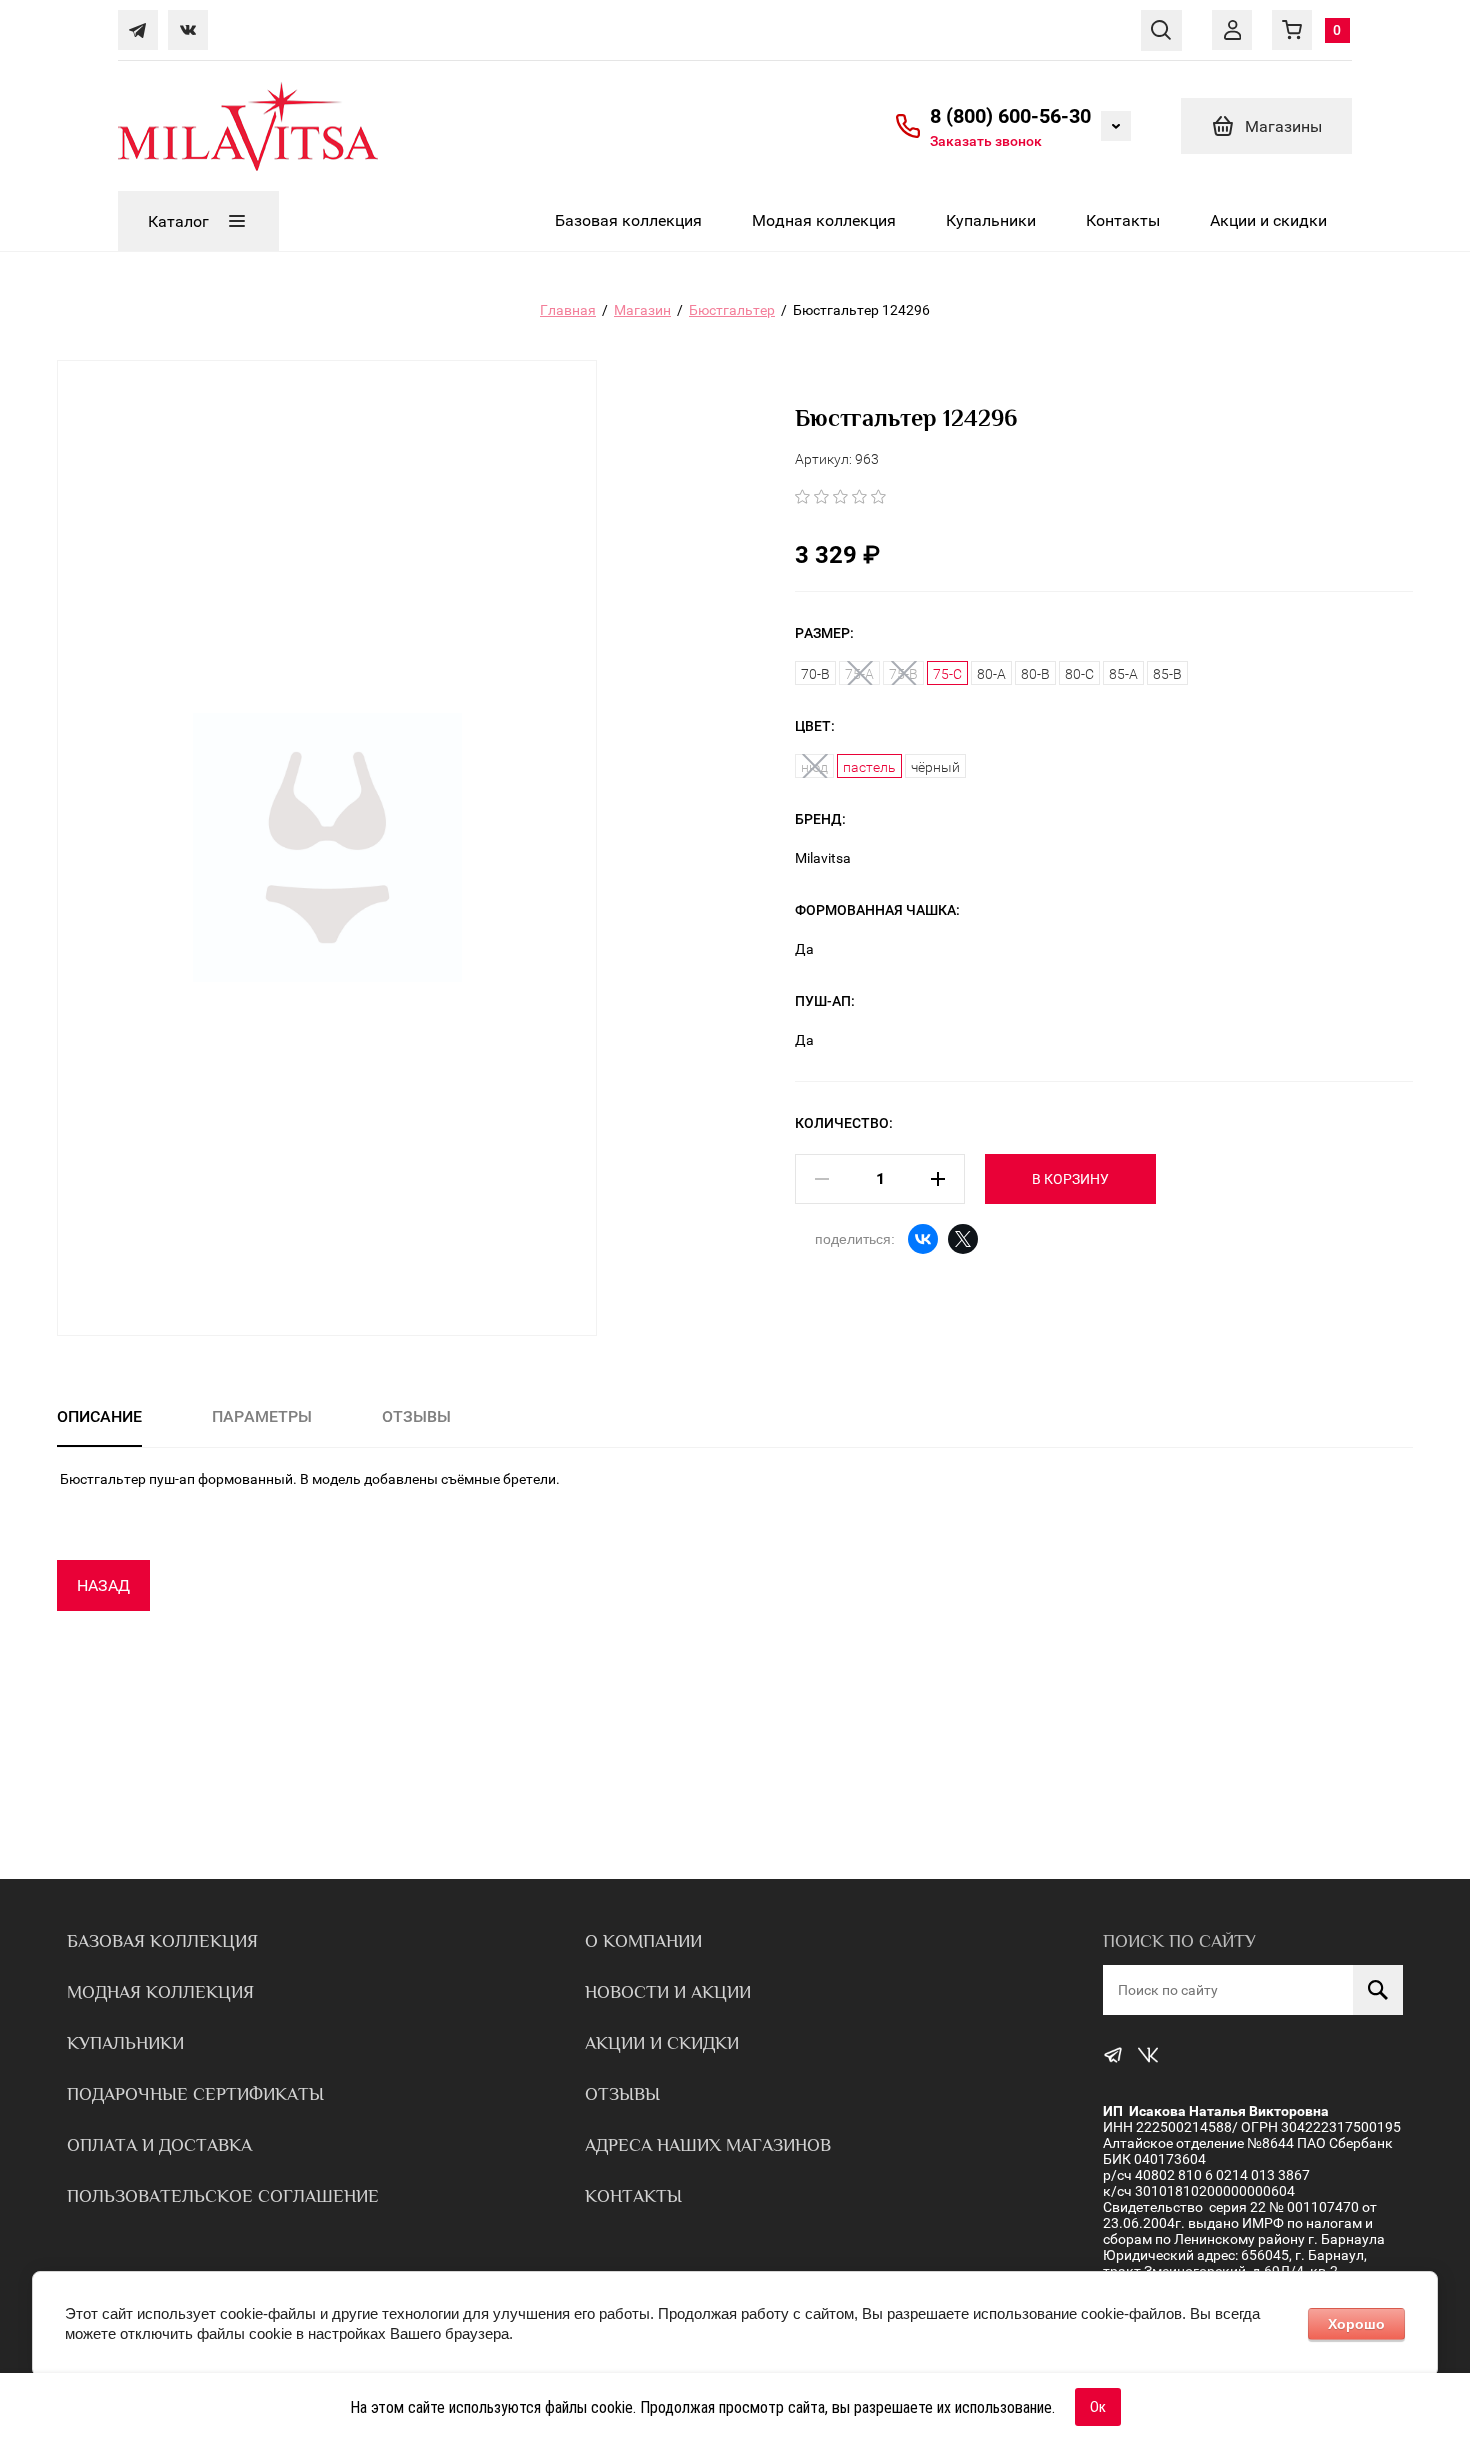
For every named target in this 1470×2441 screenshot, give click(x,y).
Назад (103, 1585)
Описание (99, 1416)
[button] (986, 140)
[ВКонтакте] (923, 1239)
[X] (963, 1239)
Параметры (262, 1416)
